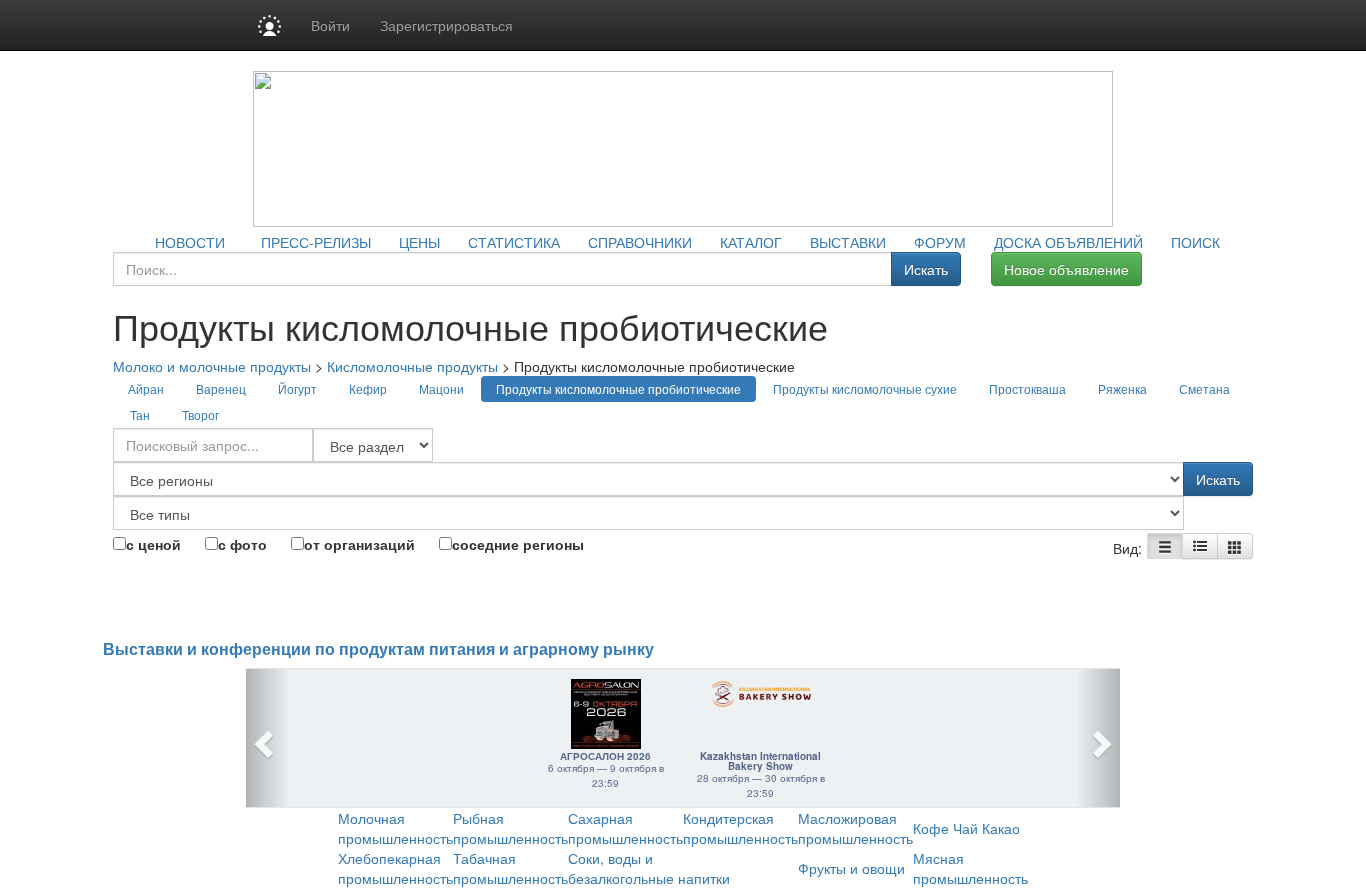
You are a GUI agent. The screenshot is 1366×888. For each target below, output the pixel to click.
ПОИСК (1195, 242)
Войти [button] (330, 25)
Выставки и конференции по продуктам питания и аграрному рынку (378, 649)
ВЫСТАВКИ (848, 242)
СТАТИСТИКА (514, 242)
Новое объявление (1066, 269)
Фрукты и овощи (851, 868)
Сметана (1204, 388)
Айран (146, 388)
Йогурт (297, 388)
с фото (242, 544)
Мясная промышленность (970, 868)
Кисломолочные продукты (412, 366)
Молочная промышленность (395, 828)
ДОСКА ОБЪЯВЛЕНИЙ (1068, 242)
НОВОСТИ (190, 242)
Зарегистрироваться (446, 25)
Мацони (441, 388)
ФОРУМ (940, 242)
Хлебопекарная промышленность (395, 868)
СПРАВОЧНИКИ (640, 242)
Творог (200, 414)
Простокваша (1027, 388)
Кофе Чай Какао (966, 828)
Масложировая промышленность (855, 828)
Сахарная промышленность (625, 828)
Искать (926, 269)
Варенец (221, 388)
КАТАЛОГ (751, 242)
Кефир (368, 388)
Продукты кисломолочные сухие (865, 388)
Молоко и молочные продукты (212, 366)
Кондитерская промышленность (740, 828)
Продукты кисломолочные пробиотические (618, 388)
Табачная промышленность (510, 868)
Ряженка (1122, 388)
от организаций (359, 544)
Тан (140, 414)
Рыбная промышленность (510, 828)
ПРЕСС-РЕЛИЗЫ (316, 242)
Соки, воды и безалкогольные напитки (649, 868)
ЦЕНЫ (419, 242)
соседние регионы (518, 544)
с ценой (153, 544)
